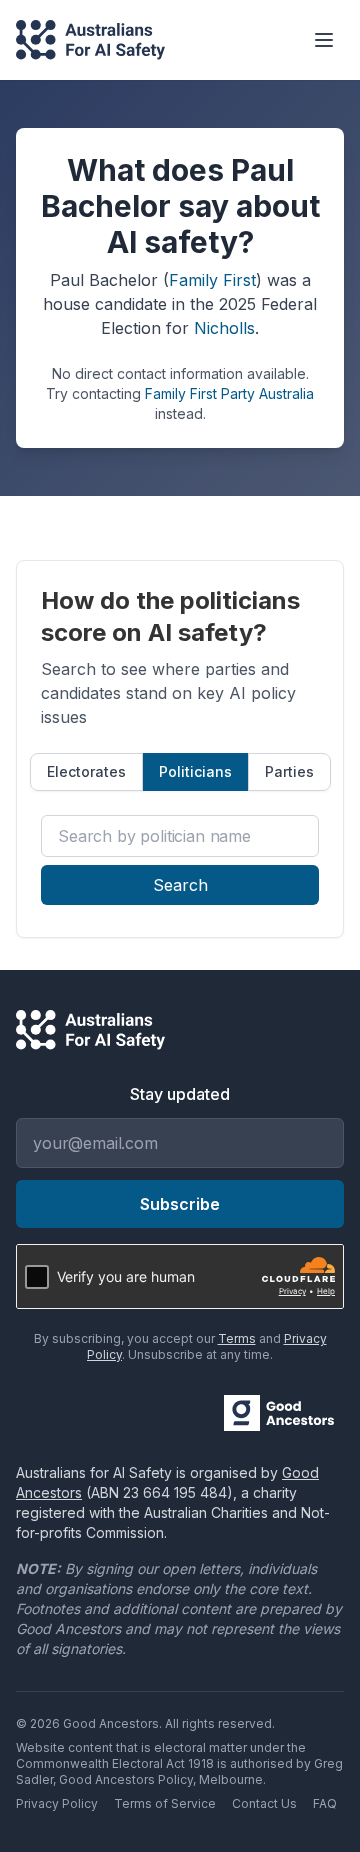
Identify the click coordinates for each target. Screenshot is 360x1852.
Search (180, 885)
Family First (212, 280)
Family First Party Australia (229, 393)
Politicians (195, 771)
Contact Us (264, 1803)
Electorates (86, 771)
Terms (237, 1338)
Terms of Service (165, 1803)
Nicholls (224, 328)
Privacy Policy (57, 1803)
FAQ (325, 1803)
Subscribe (180, 1204)
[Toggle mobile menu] (324, 40)
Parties (289, 771)
